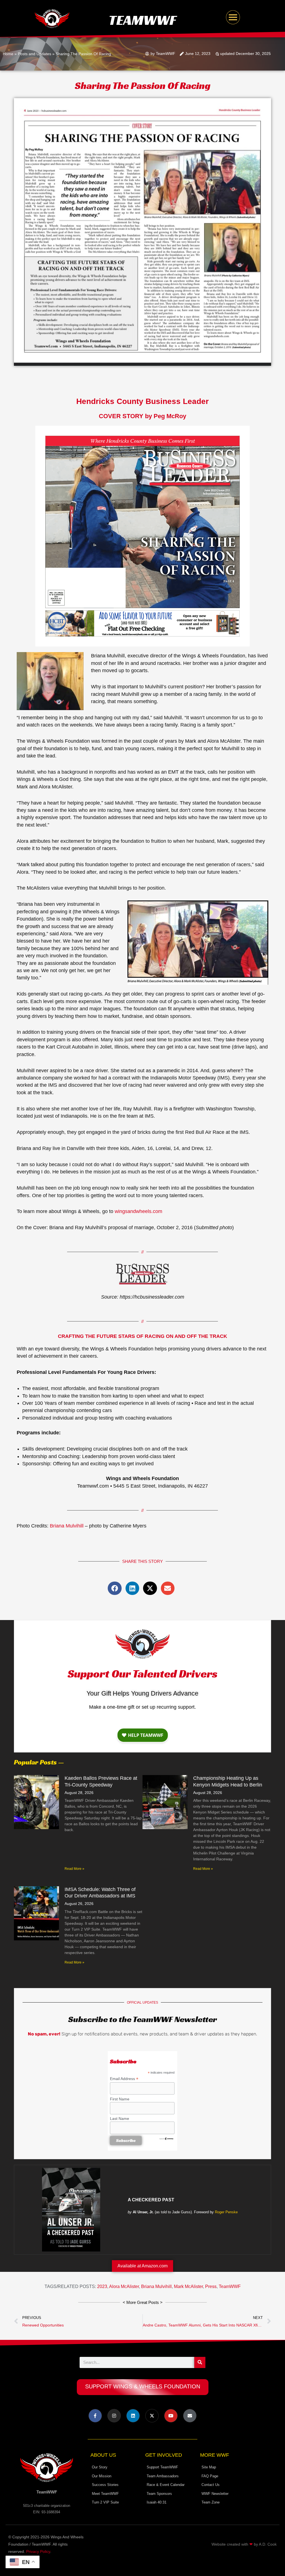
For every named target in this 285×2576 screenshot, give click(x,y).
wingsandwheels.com (138, 1211)
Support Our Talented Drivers (142, 1674)
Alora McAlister (124, 2286)
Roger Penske (226, 2212)
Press (211, 2286)
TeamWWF (142, 20)
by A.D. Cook (265, 2544)
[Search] (200, 2362)
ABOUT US (103, 2455)
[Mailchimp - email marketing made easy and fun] (166, 2139)
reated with (239, 2544)
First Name (120, 2099)
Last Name (120, 2119)
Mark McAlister (188, 2286)
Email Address (124, 2079)
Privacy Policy (38, 2551)
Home (8, 54)
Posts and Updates (35, 54)
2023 (102, 2286)
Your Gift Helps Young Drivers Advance (142, 1693)
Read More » (74, 1869)
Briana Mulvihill (67, 1526)
